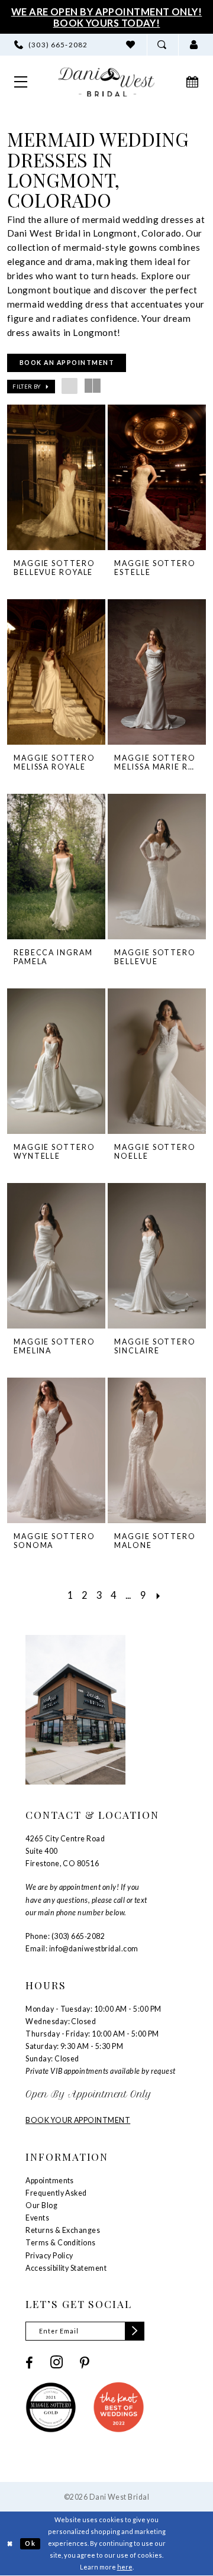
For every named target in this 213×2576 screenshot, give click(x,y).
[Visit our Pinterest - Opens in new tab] (85, 2363)
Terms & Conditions (61, 2243)
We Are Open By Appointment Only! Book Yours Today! (107, 17)
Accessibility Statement (66, 2268)
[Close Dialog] (10, 2543)
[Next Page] (158, 1595)
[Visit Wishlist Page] (131, 45)
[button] (194, 45)
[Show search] (163, 45)
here (125, 2567)
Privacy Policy (49, 2256)
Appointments (50, 2181)
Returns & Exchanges (63, 2230)
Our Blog (41, 2205)
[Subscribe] (135, 2331)
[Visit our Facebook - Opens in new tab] (29, 2363)
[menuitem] (51, 45)
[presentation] (57, 477)
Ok (30, 2543)
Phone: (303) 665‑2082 (65, 1936)
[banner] (106, 82)
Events (37, 2218)
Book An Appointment (67, 363)
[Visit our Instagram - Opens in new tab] (57, 2363)
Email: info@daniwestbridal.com (82, 1949)
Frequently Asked (56, 2193)
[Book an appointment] (193, 82)
